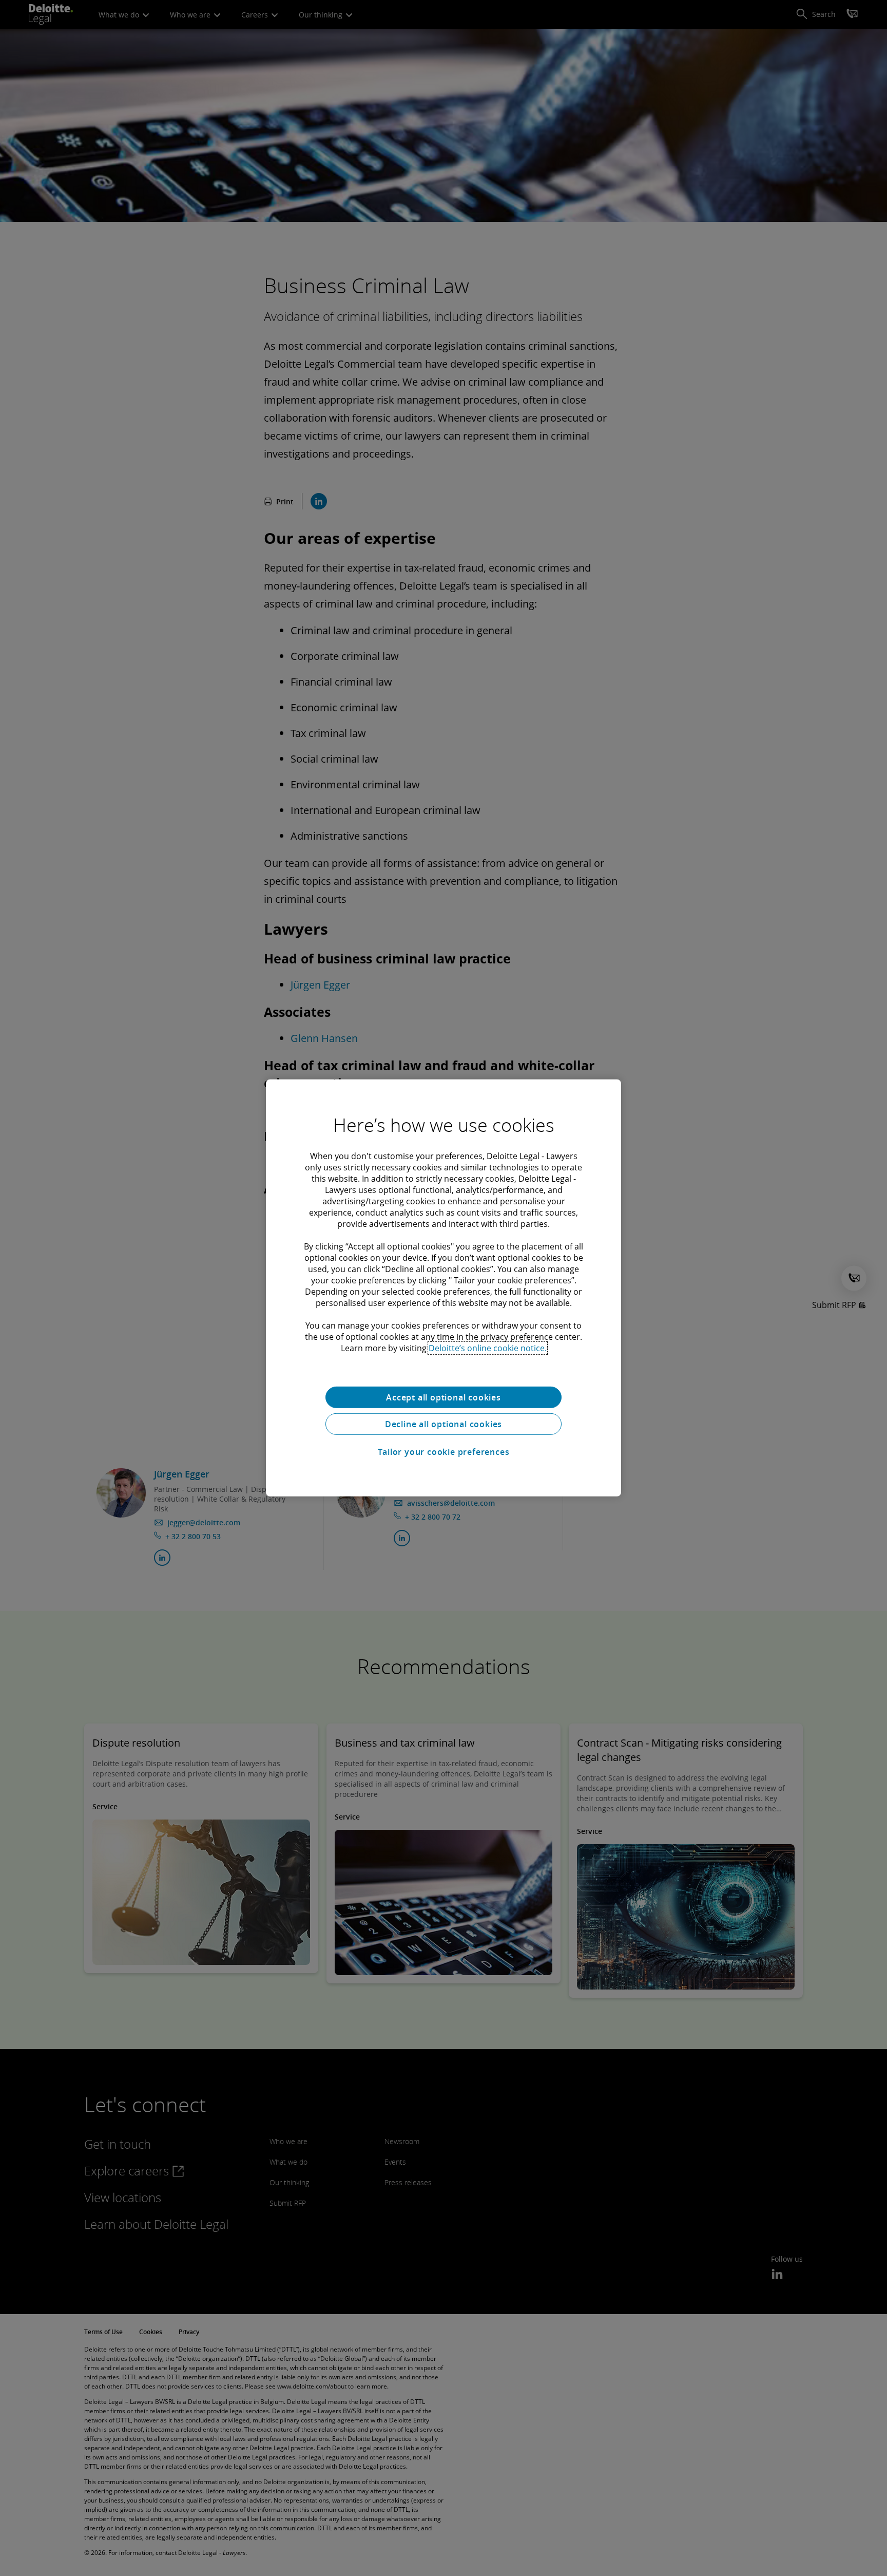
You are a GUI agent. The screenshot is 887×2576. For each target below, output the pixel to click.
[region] (444, 1288)
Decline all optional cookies (444, 1424)
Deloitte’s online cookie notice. (488, 1348)
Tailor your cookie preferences (444, 1452)
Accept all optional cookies (444, 1397)
